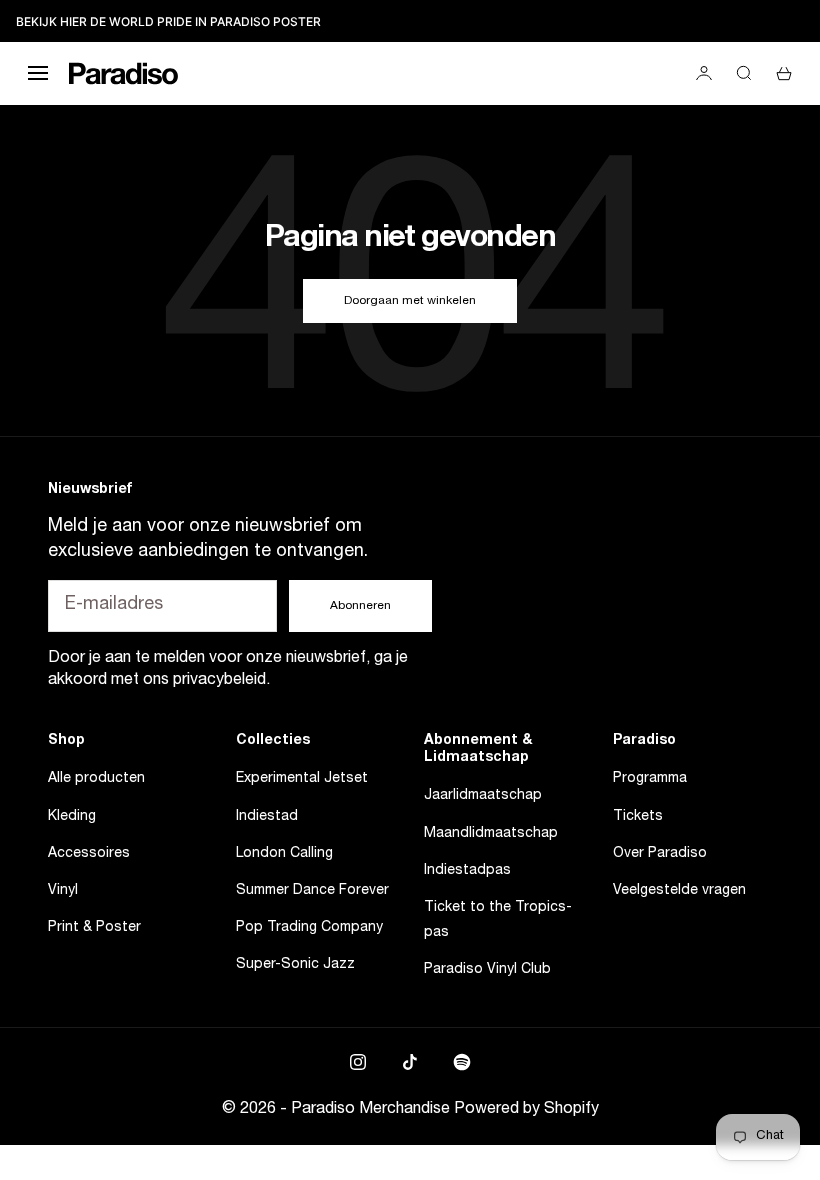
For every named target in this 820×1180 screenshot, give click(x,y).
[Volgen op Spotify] (462, 1062)
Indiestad (267, 817)
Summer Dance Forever (312, 891)
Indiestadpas (467, 871)
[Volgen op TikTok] (410, 1062)
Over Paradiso (660, 854)
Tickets (638, 817)
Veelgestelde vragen (679, 891)
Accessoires (89, 854)
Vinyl (63, 891)
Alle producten (96, 779)
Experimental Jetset (302, 779)
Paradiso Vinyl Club (487, 970)
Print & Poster (94, 928)
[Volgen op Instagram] (358, 1062)
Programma (650, 779)
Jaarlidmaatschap (483, 796)
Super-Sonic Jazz (295, 965)
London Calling (284, 854)
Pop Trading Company (309, 928)
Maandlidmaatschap (491, 834)
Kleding (72, 817)
